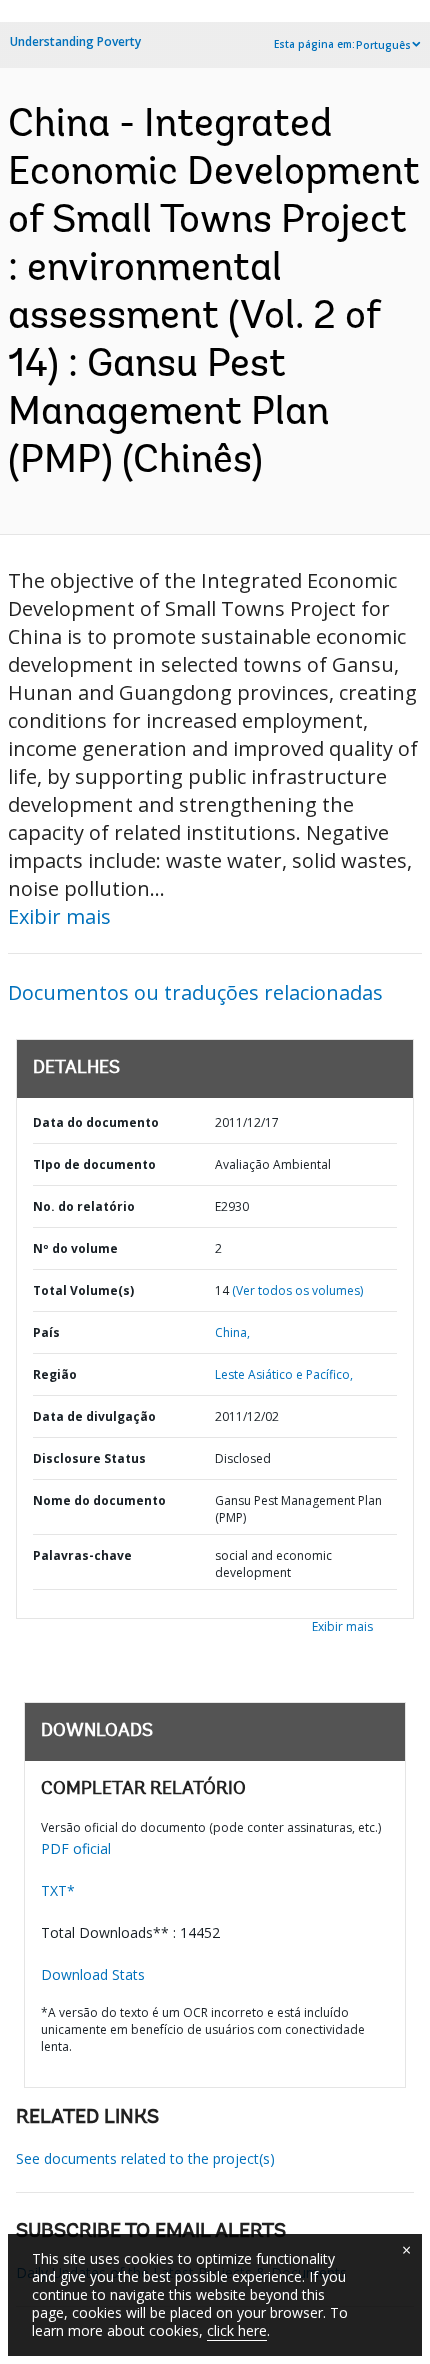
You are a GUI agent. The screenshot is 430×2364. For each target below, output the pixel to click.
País (46, 1332)
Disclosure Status (89, 1458)
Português (383, 45)
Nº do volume (75, 1248)
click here (237, 2330)
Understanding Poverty (75, 41)
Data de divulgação (94, 1416)
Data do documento (96, 1122)
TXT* (58, 1890)
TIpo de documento (94, 1164)
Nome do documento (99, 1500)
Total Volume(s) (83, 1290)
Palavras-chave (82, 1555)
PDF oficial (76, 1848)
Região (55, 1374)
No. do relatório (84, 1206)
